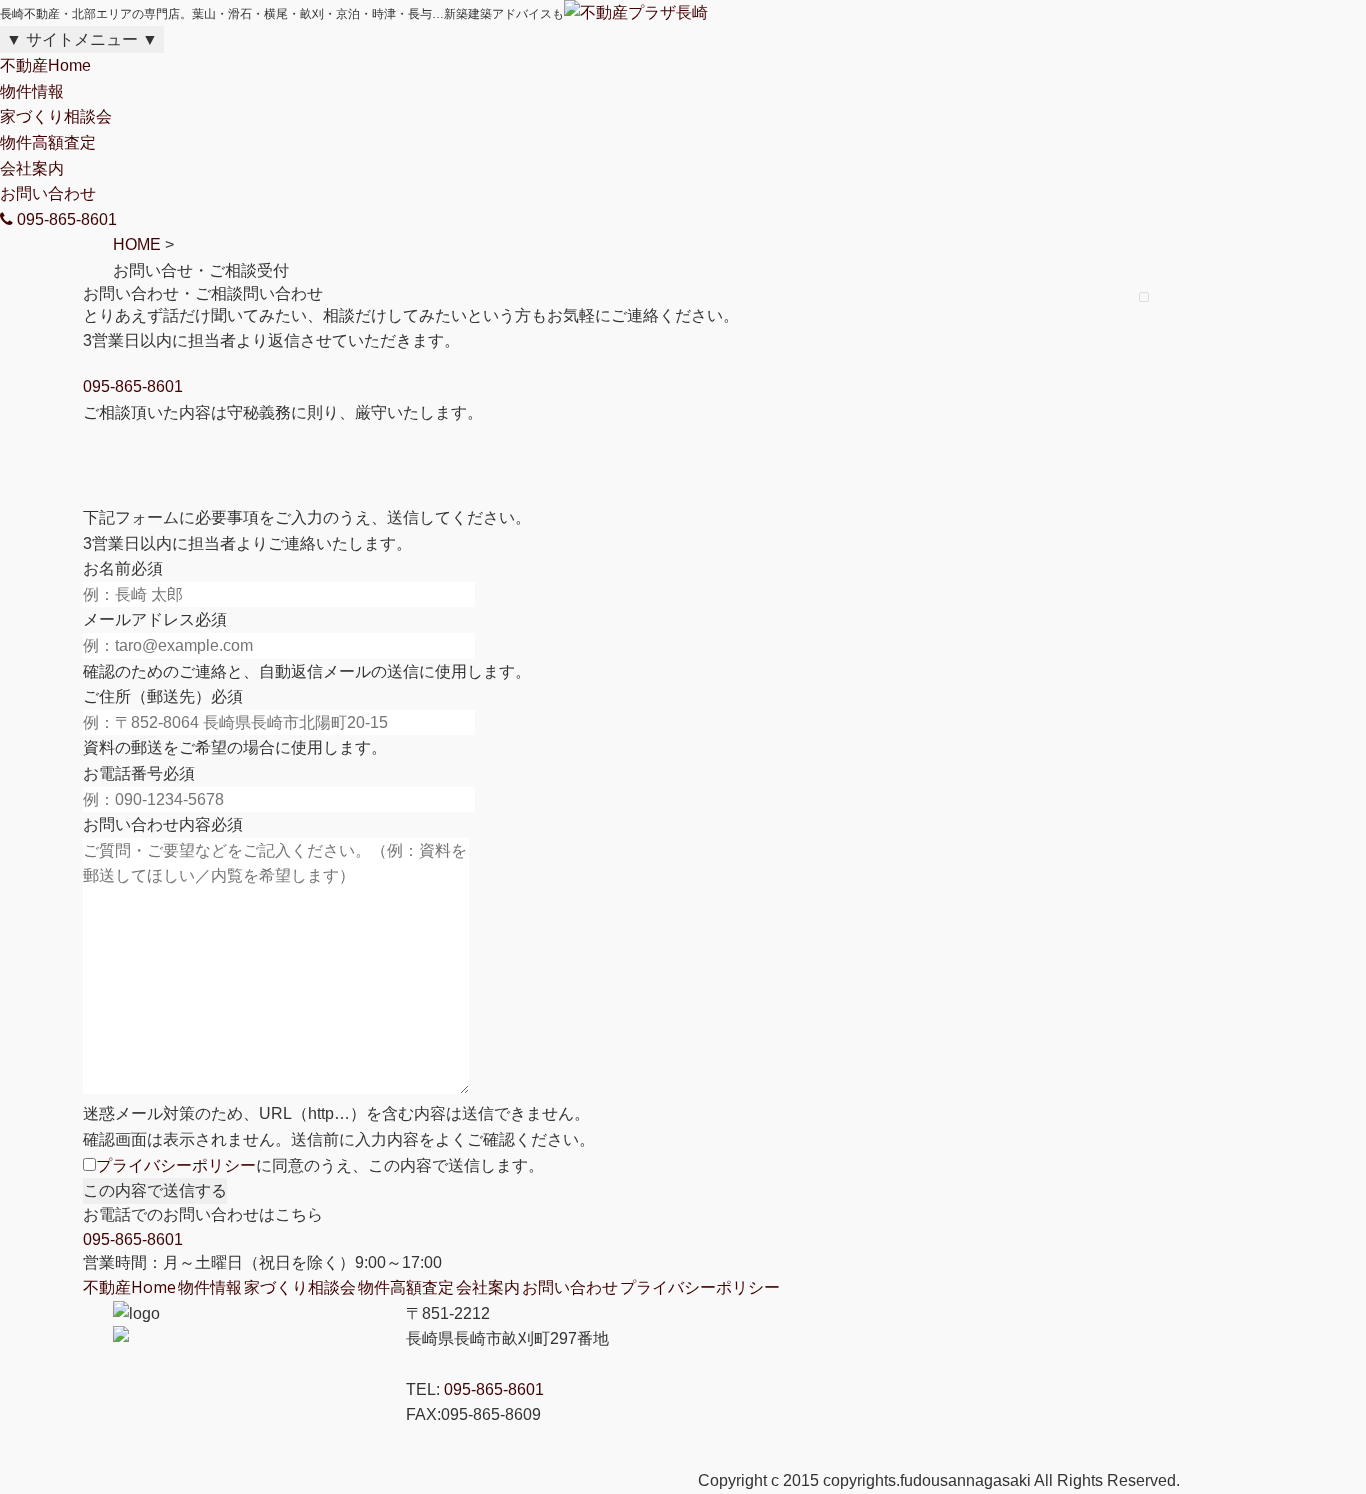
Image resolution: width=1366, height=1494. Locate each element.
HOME (137, 244)
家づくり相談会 (56, 116)
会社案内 (32, 168)
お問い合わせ (48, 193)
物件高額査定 (48, 142)
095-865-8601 (133, 386)
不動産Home (45, 65)
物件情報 (32, 91)
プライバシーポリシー (176, 1165)
